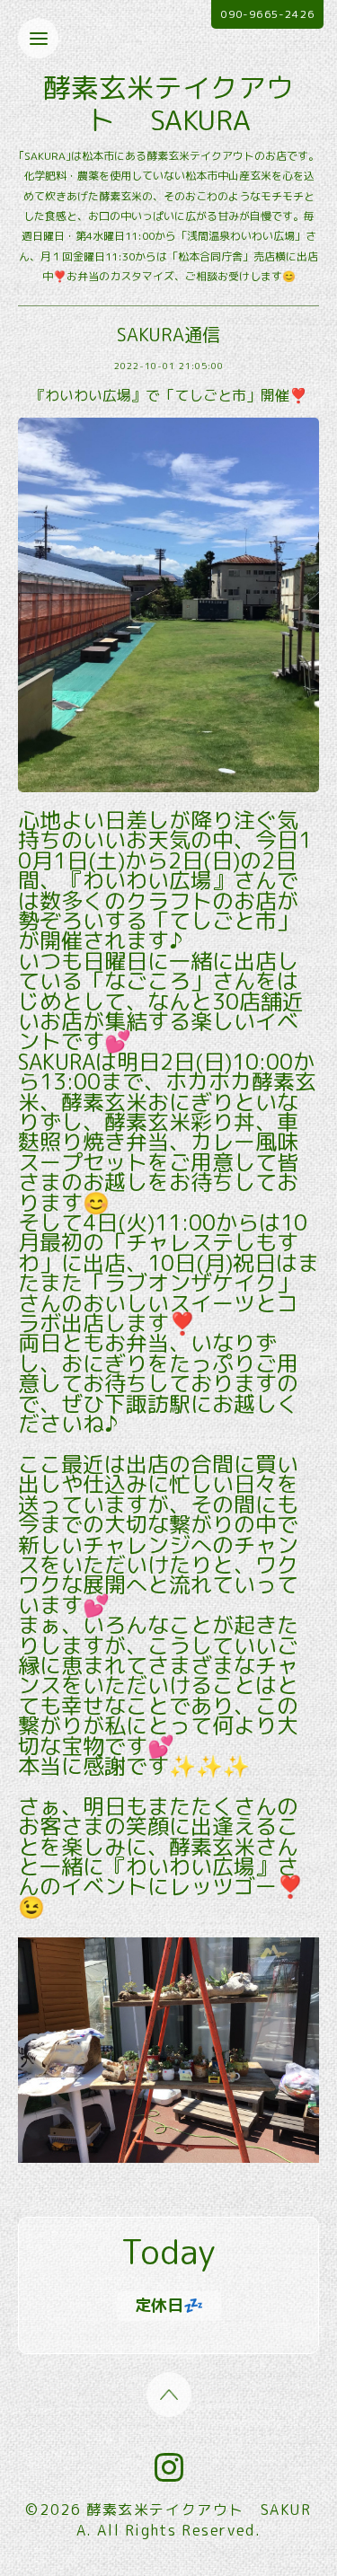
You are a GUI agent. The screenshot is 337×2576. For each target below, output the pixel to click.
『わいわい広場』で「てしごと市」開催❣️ (169, 395)
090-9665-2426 (267, 14)
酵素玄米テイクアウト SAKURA (168, 104)
